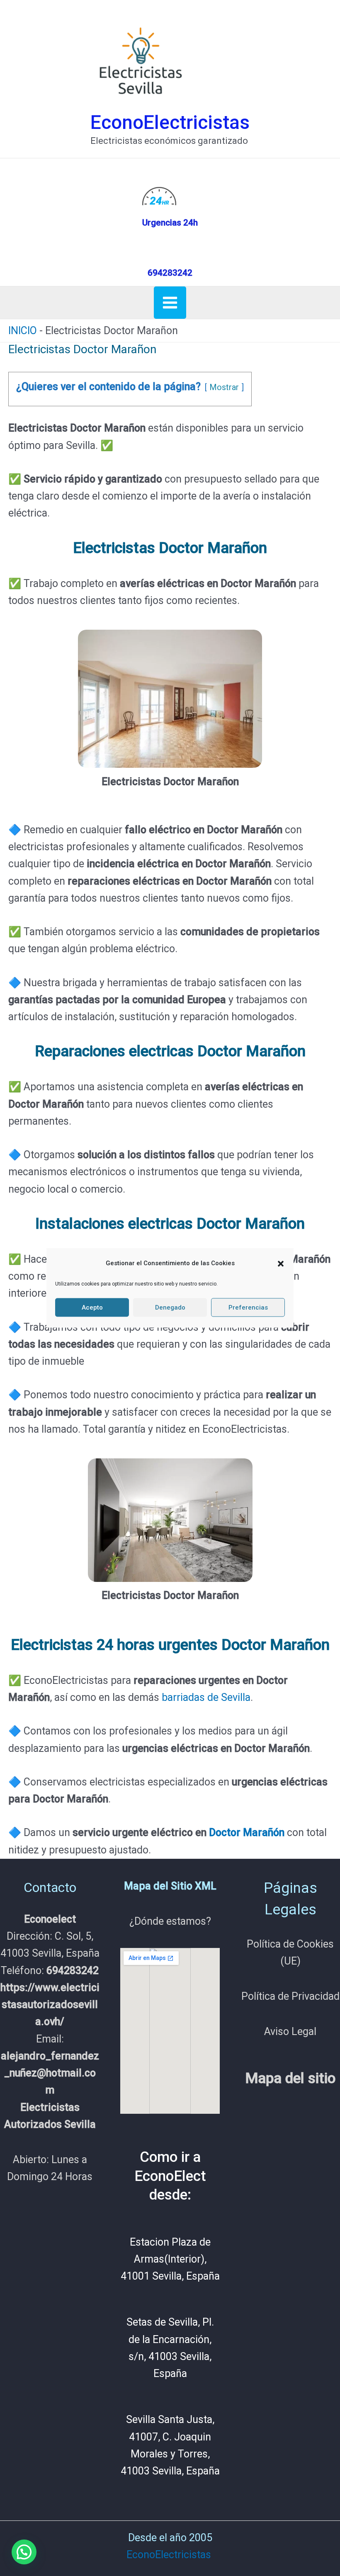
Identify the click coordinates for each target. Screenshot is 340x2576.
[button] (281, 1264)
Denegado (170, 1307)
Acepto (92, 1307)
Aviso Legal (290, 2031)
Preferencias (248, 1307)
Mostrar (224, 387)
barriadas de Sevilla (206, 1697)
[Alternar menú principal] (170, 303)
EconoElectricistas (170, 122)
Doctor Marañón (247, 1833)
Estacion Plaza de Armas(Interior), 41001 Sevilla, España (170, 2259)
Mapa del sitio (290, 2078)
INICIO (23, 331)
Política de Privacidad (290, 1996)
